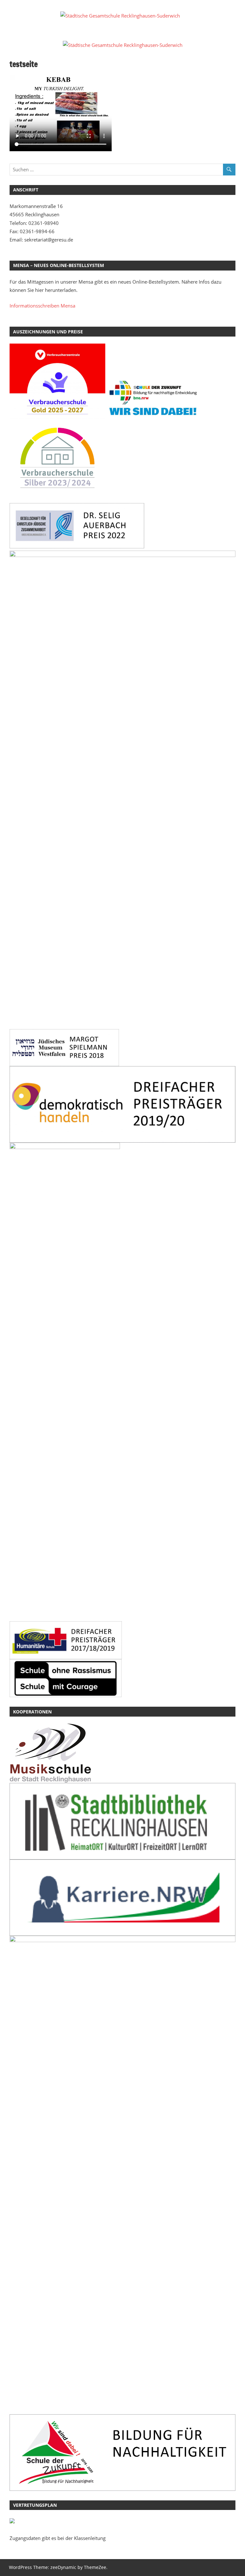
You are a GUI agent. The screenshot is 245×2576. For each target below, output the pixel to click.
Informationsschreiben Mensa (42, 306)
